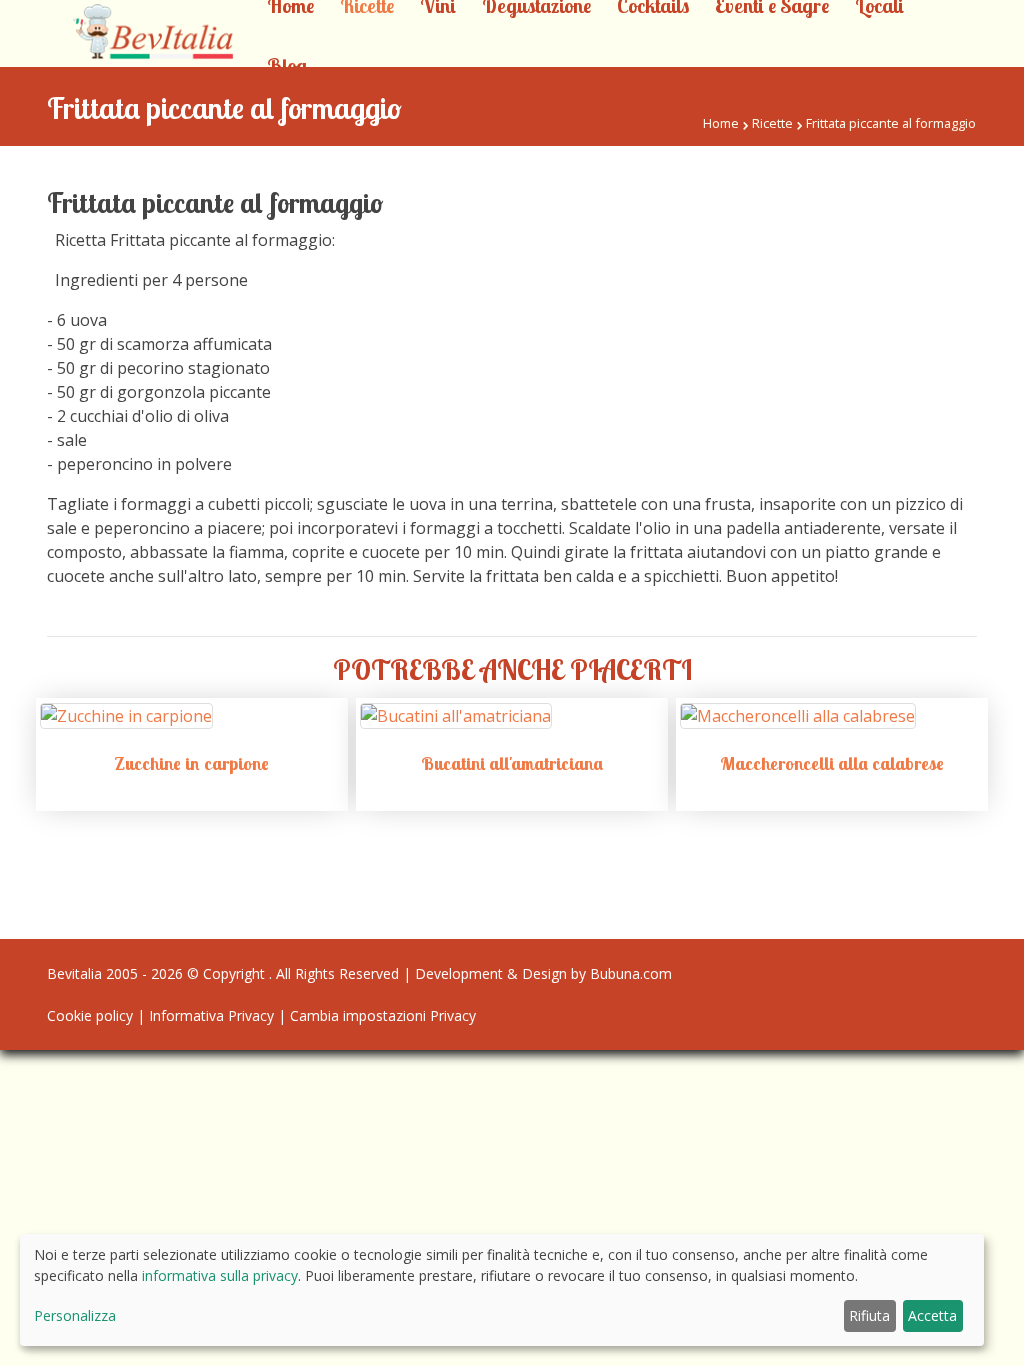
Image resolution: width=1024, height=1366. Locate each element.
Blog (287, 65)
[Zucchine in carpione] (126, 714)
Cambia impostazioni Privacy (383, 1015)
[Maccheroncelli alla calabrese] (798, 714)
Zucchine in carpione (191, 763)
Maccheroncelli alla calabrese (832, 763)
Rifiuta (869, 1315)
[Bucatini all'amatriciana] (456, 714)
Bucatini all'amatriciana (512, 763)
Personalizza (75, 1315)
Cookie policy (90, 1015)
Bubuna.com (631, 973)
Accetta (932, 1315)
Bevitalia (74, 973)
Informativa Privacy (211, 1015)
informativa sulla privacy (220, 1275)
